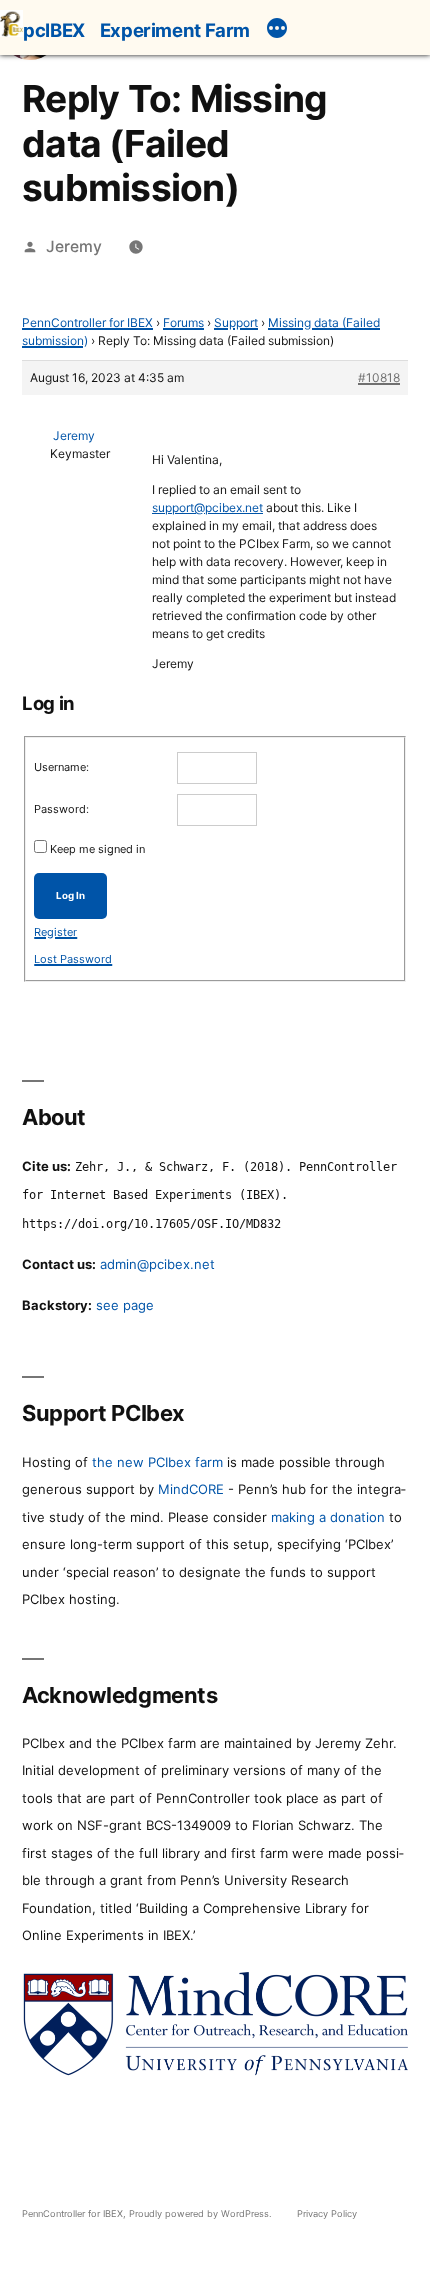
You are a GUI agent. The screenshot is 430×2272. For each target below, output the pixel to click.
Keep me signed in (97, 849)
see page (125, 1305)
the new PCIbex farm (157, 1462)
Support (236, 322)
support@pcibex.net (207, 507)
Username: (61, 767)
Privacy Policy (327, 2213)
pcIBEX (54, 30)
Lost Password (73, 959)
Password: (61, 809)
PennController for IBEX (87, 322)
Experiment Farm (175, 30)
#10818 (379, 377)
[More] (277, 31)
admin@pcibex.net (157, 1264)
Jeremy (74, 246)
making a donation (328, 1517)
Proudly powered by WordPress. (202, 2213)
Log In (70, 895)
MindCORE (191, 1489)
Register (55, 932)
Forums (183, 322)
